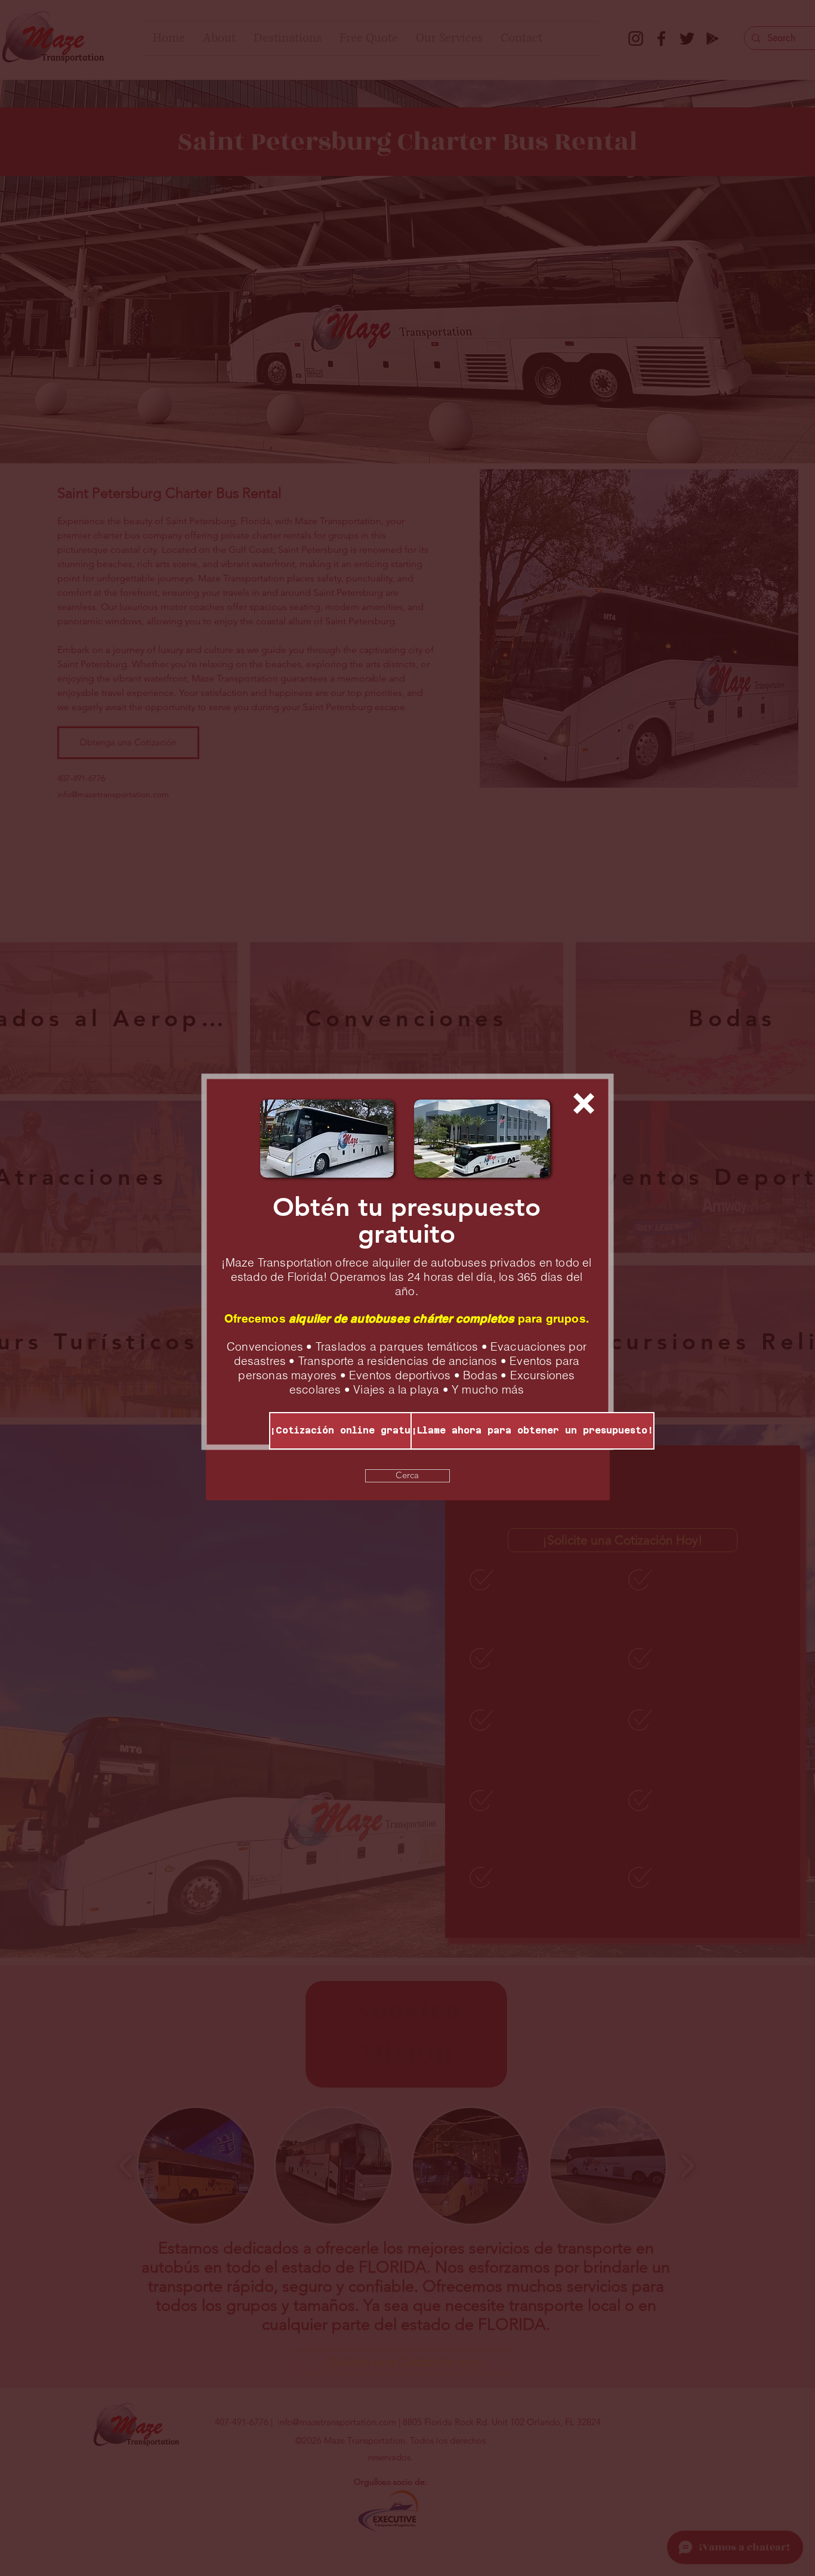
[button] (584, 1103)
